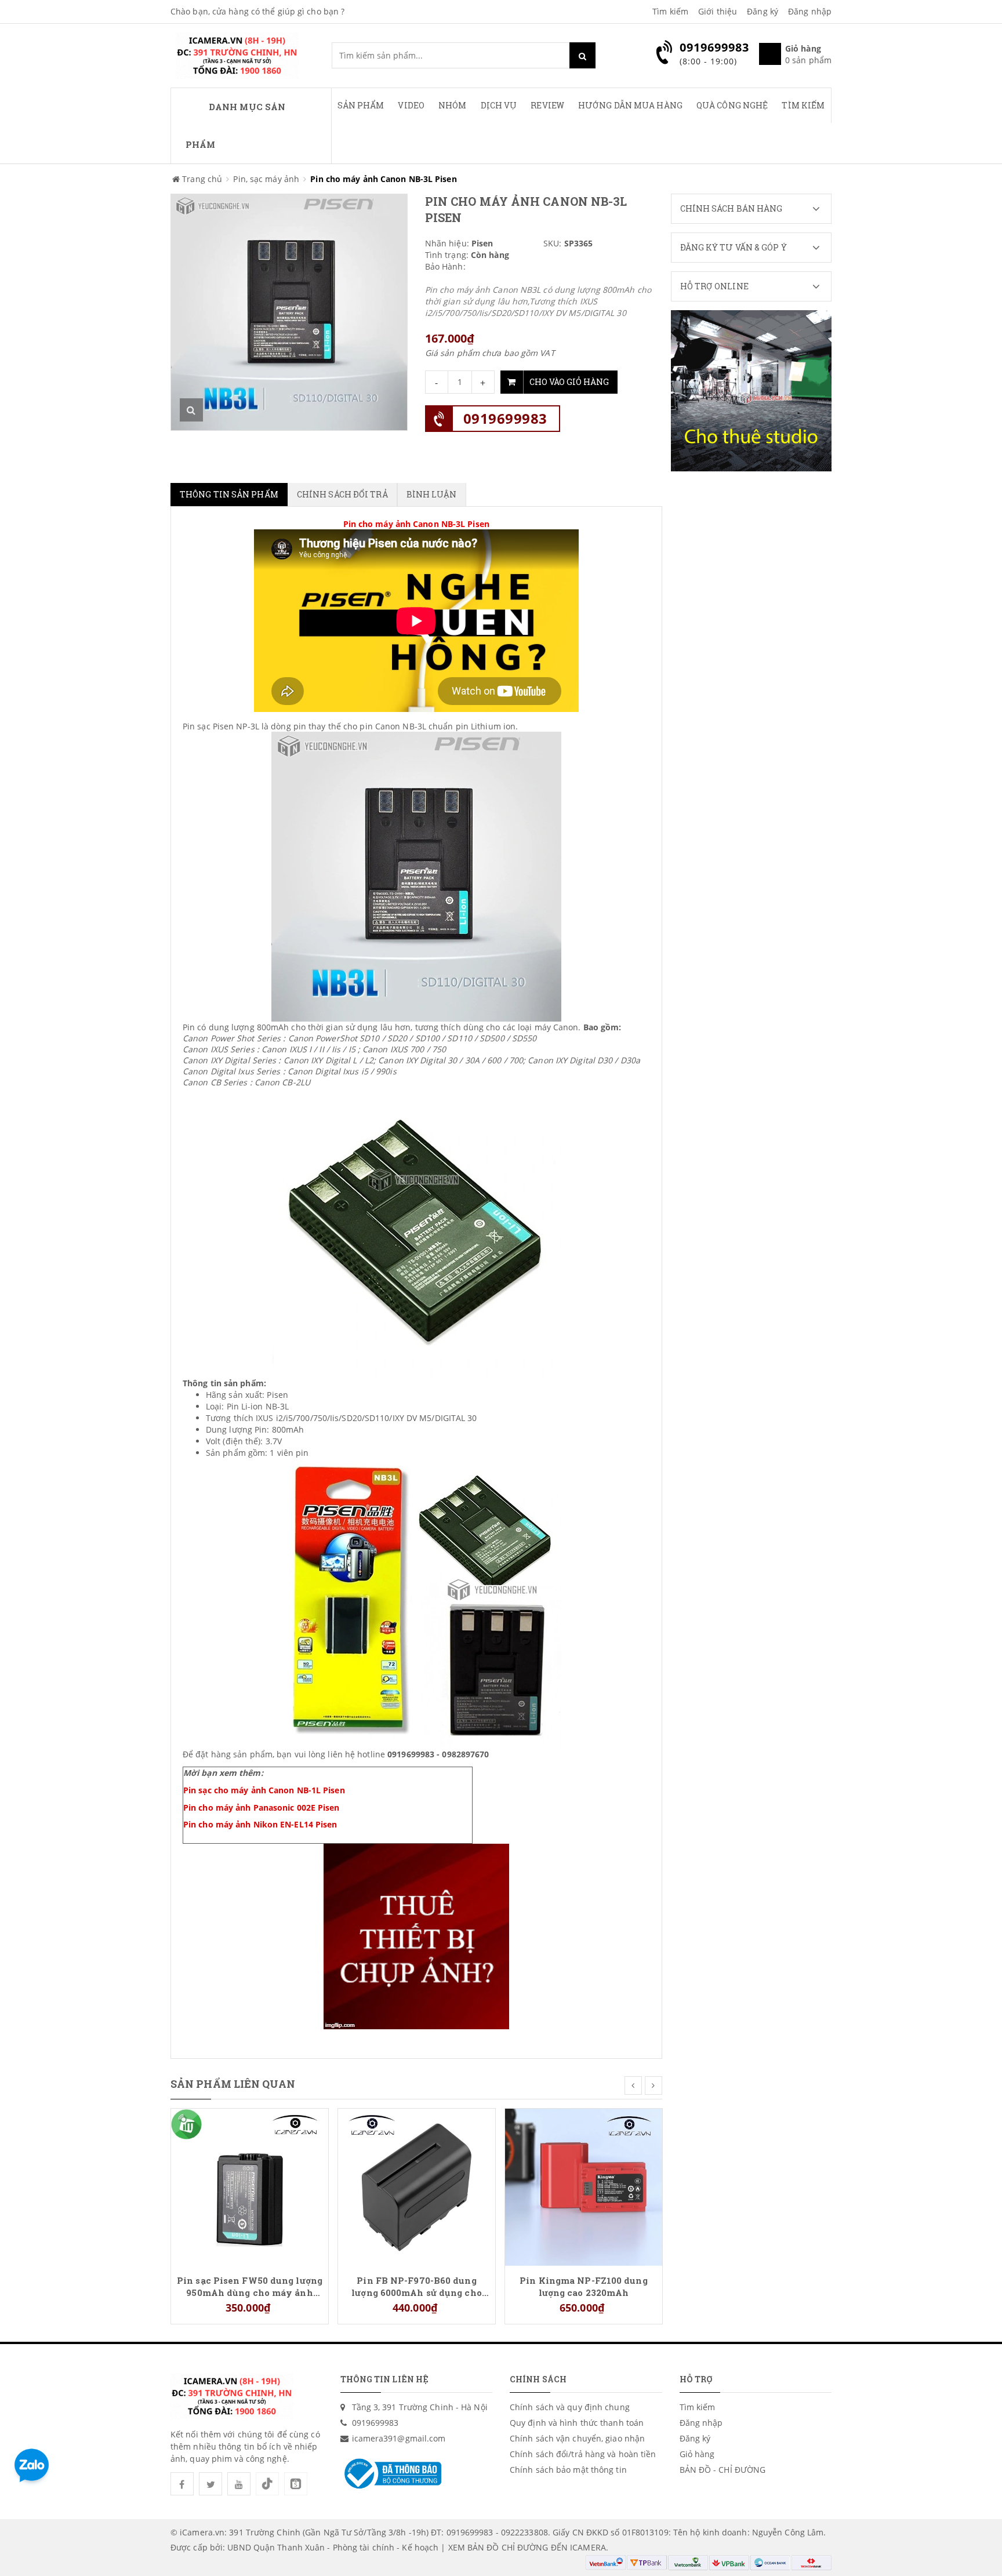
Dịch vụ (499, 105)
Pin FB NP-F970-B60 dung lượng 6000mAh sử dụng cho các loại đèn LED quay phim (417, 2286)
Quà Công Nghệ (732, 105)
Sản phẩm (361, 105)
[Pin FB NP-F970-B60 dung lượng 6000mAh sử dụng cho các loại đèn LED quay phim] (417, 2186)
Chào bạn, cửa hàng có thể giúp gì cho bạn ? (257, 11)
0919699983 (505, 418)
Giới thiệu (718, 11)
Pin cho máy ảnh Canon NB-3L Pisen (416, 524)
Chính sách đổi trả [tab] (342, 494)
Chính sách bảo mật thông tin (568, 2470)
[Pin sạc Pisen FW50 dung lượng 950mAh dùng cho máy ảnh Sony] (250, 2186)
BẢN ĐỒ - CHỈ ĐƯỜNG (723, 2470)
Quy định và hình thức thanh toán (577, 2423)
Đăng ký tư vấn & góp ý (734, 247)
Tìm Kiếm (803, 105)
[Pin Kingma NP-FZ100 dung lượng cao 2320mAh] (584, 2186)
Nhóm (452, 105)
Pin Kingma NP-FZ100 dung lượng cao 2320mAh (583, 2286)
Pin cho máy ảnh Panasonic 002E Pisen (262, 1807)
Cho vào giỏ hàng (569, 382)
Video (411, 105)
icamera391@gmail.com (399, 2438)
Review (547, 105)
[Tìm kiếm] (582, 55)
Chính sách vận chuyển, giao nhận (577, 2438)
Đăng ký (763, 11)
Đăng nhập (810, 11)
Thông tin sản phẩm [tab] (229, 494)
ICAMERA (588, 2547)
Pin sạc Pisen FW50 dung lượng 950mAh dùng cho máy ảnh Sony (250, 2286)
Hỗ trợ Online (714, 286)
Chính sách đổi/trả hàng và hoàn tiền (583, 2454)
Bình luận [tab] (432, 494)
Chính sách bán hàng (731, 208)
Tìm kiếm (670, 11)
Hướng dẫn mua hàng (630, 105)
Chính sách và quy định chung (570, 2407)
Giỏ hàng (697, 2454)
